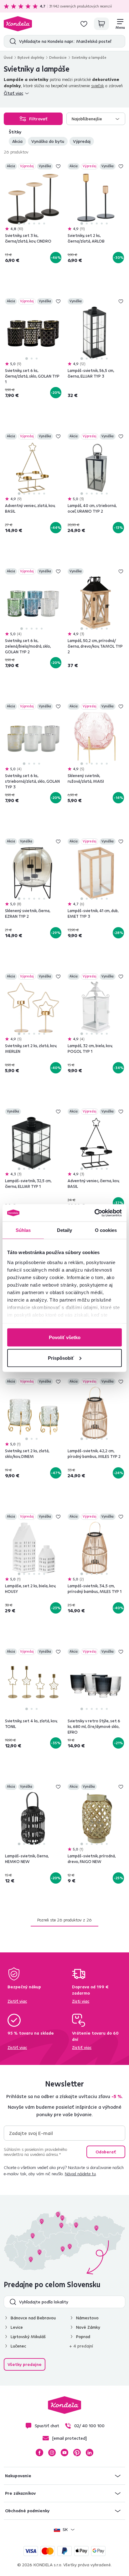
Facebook (39, 2453)
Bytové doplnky (31, 57)
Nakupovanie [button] (18, 2476)
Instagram (52, 2453)
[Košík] (101, 24)
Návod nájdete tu (80, 2174)
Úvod (8, 57)
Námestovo (87, 2318)
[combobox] (96, 119)
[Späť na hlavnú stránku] (18, 24)
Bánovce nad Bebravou (33, 2318)
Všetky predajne (25, 2364)
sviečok (98, 86)
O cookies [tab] (106, 1230)
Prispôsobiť (61, 1358)
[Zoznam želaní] (84, 24)
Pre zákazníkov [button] (20, 2493)
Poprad (83, 2337)
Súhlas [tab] (23, 1230)
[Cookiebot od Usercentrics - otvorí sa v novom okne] (94, 1213)
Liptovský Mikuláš (28, 2337)
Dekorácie (58, 57)
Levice (17, 2327)
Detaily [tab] (65, 1230)
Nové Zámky (88, 2327)
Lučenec (18, 2346)
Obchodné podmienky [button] (27, 2511)
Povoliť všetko (65, 1337)
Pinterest (77, 2453)
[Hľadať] (11, 41)
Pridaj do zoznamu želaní (58, 166)
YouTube (64, 2453)
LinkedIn (90, 2453)
